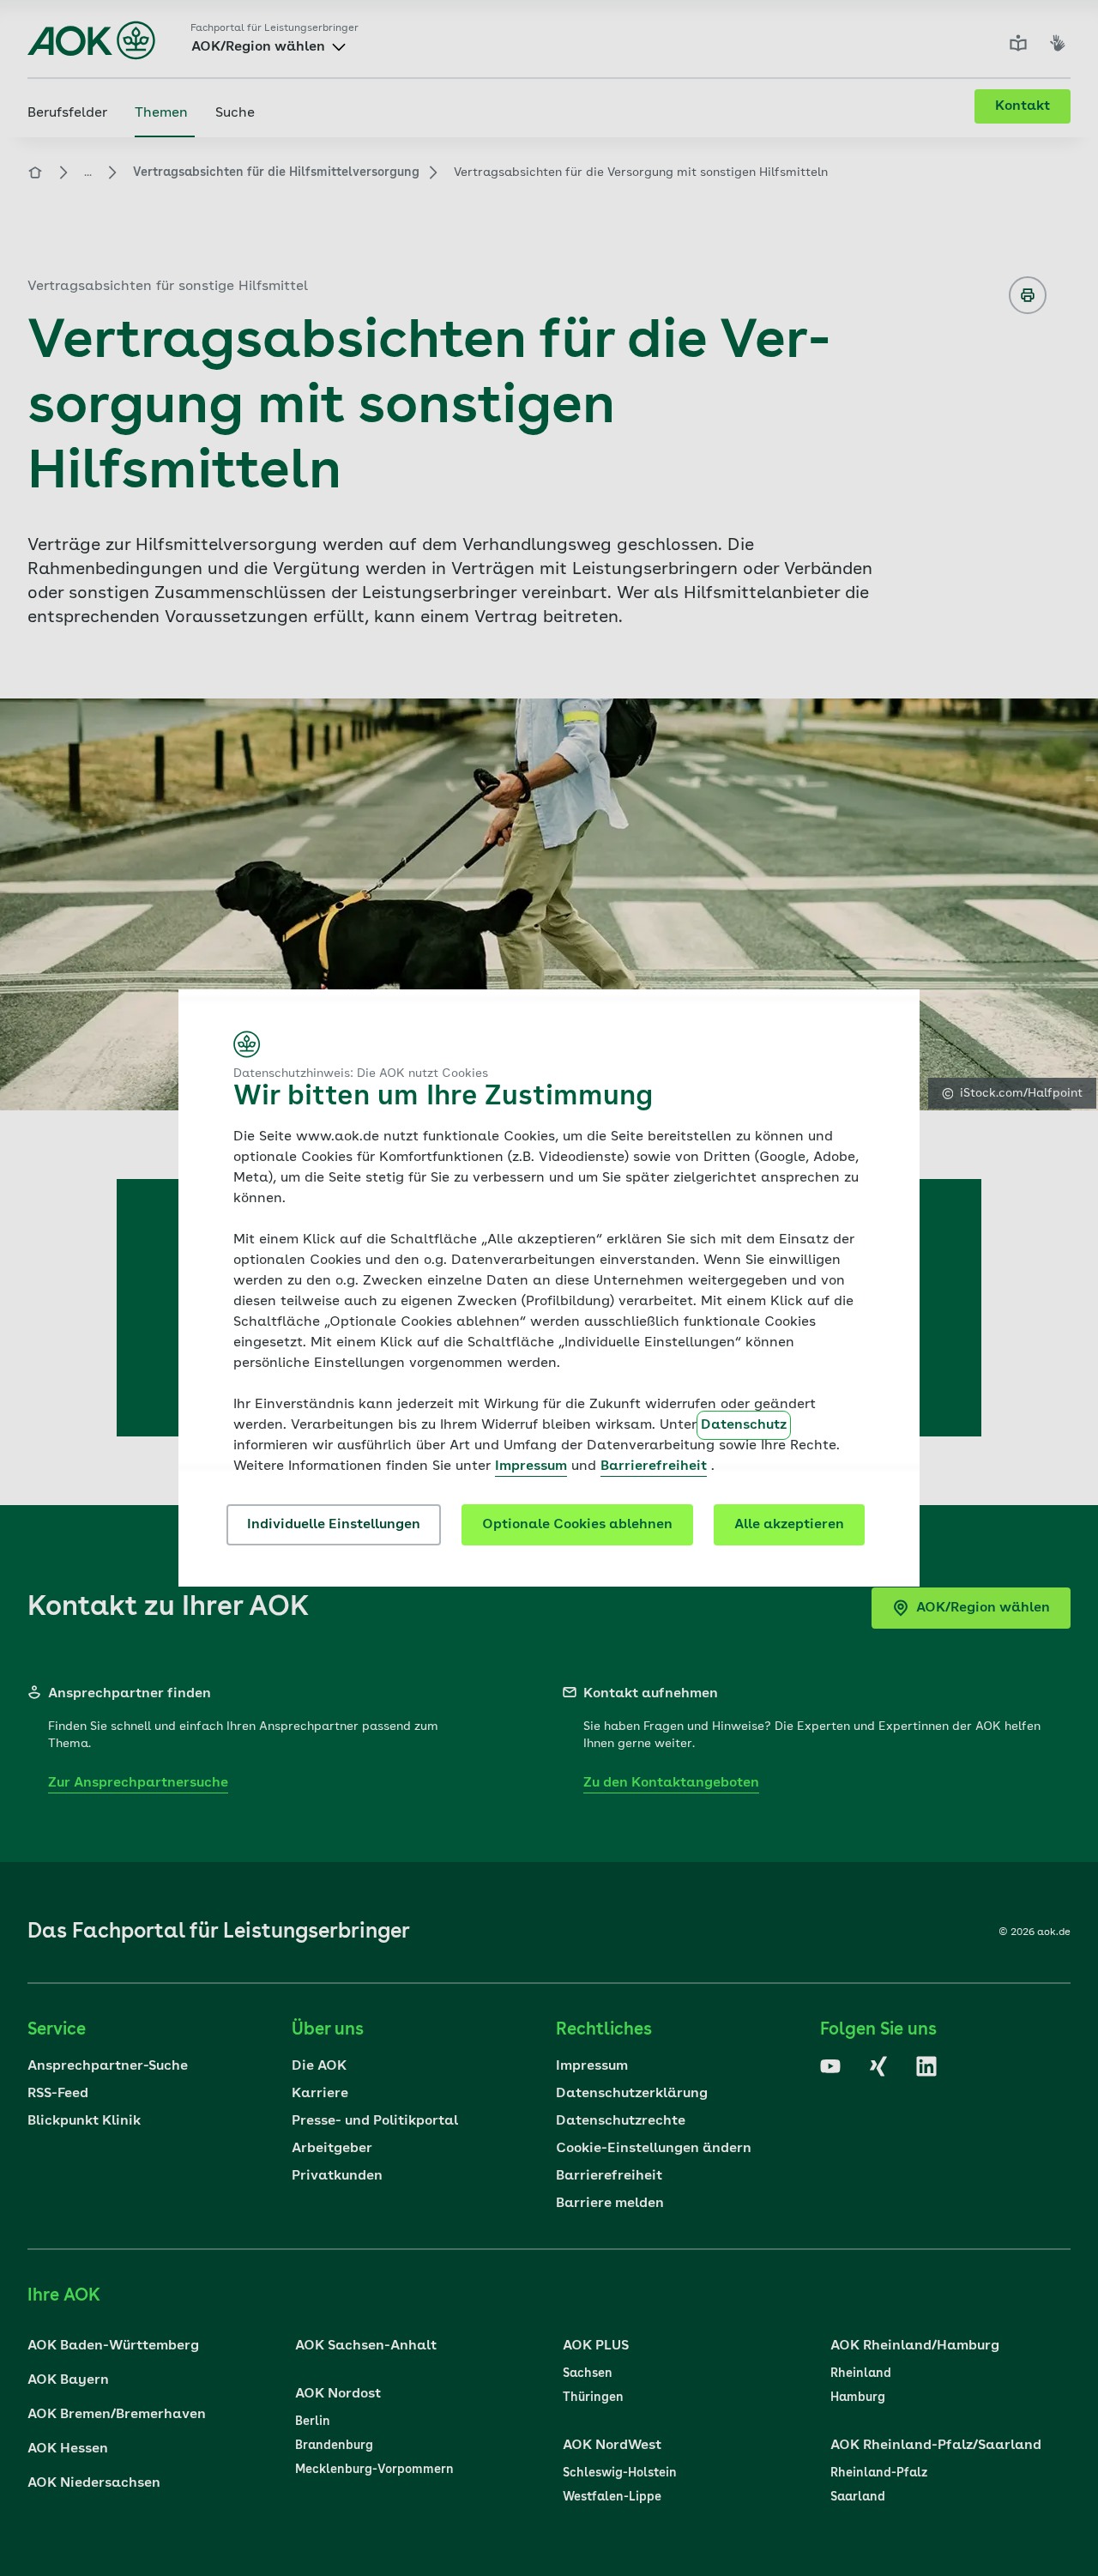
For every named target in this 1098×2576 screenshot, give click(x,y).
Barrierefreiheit (654, 1466)
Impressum (531, 1466)
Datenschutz (744, 1425)
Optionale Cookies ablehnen (577, 1525)
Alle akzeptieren (789, 1525)
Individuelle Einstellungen (334, 1525)
